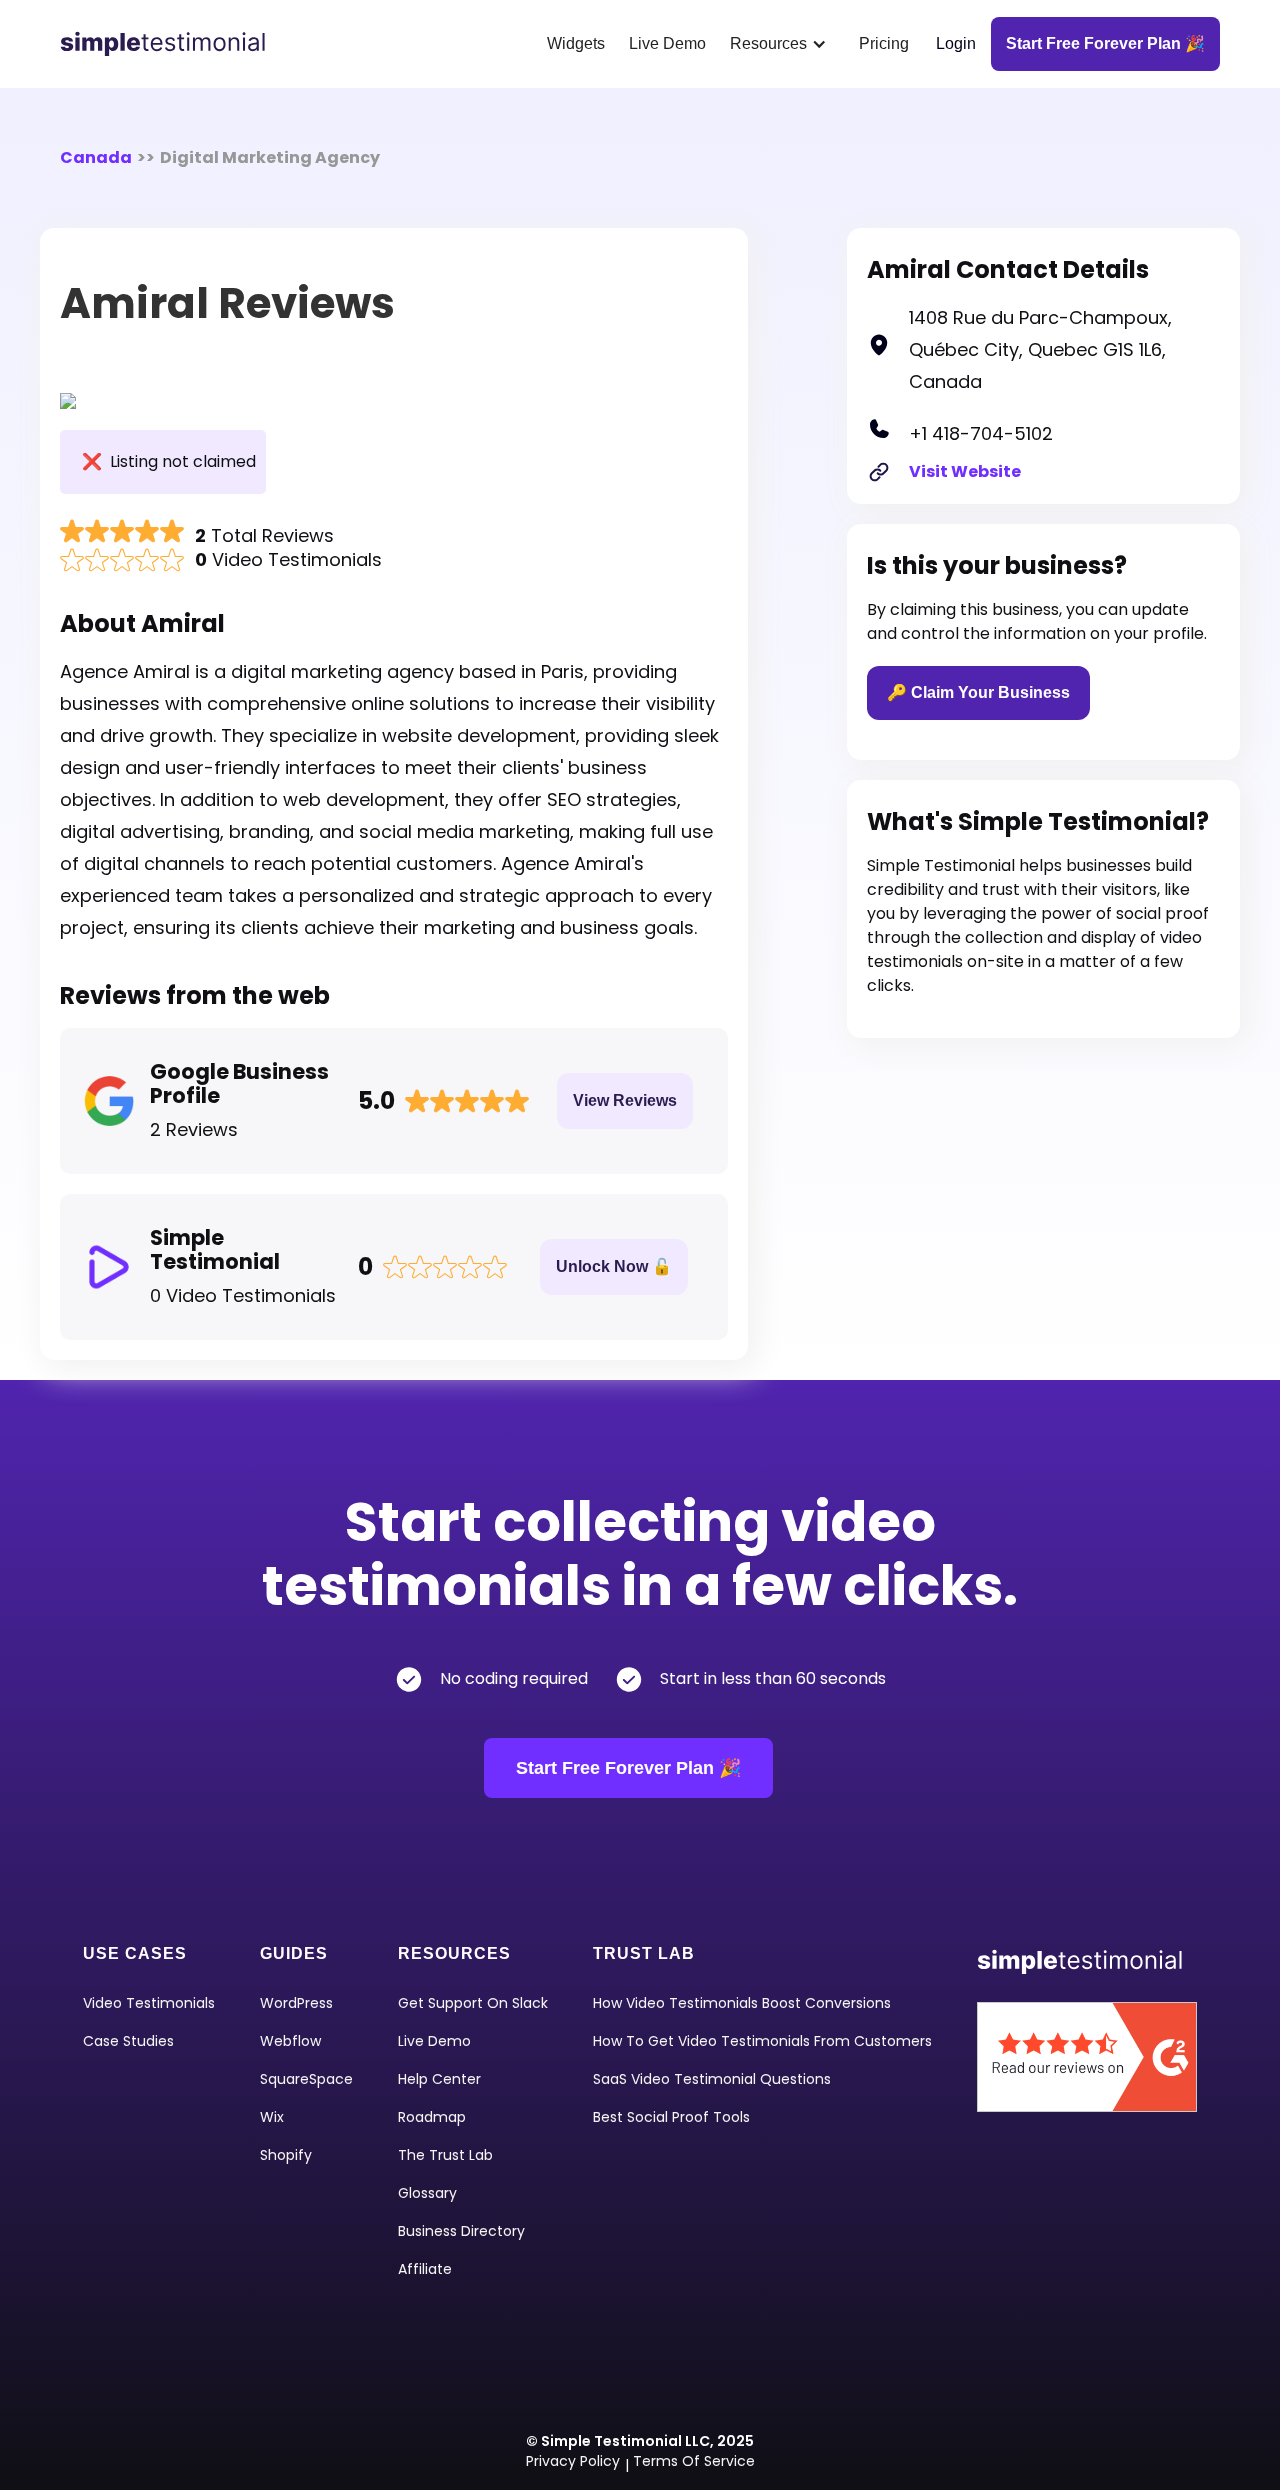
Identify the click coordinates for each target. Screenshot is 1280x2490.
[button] (782, 44)
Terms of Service (694, 2461)
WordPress (296, 2003)
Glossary (427, 2193)
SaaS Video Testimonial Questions (712, 2079)
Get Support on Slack (473, 2003)
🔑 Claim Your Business (978, 692)
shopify (286, 2155)
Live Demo (667, 43)
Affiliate (425, 2269)
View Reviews (625, 1100)
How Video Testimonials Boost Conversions (742, 2003)
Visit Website (965, 471)
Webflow (290, 2041)
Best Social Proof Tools (671, 2117)
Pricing (884, 43)
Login (956, 43)
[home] (170, 44)
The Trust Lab (445, 2155)
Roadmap (432, 2117)
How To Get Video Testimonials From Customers (762, 2041)
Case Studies (128, 2041)
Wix (272, 2117)
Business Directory (461, 2231)
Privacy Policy (573, 2461)
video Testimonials (149, 2003)
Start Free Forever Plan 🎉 (628, 1768)
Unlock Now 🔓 (614, 1266)
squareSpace (306, 2079)
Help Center (439, 2079)
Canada (96, 157)
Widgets (576, 43)
